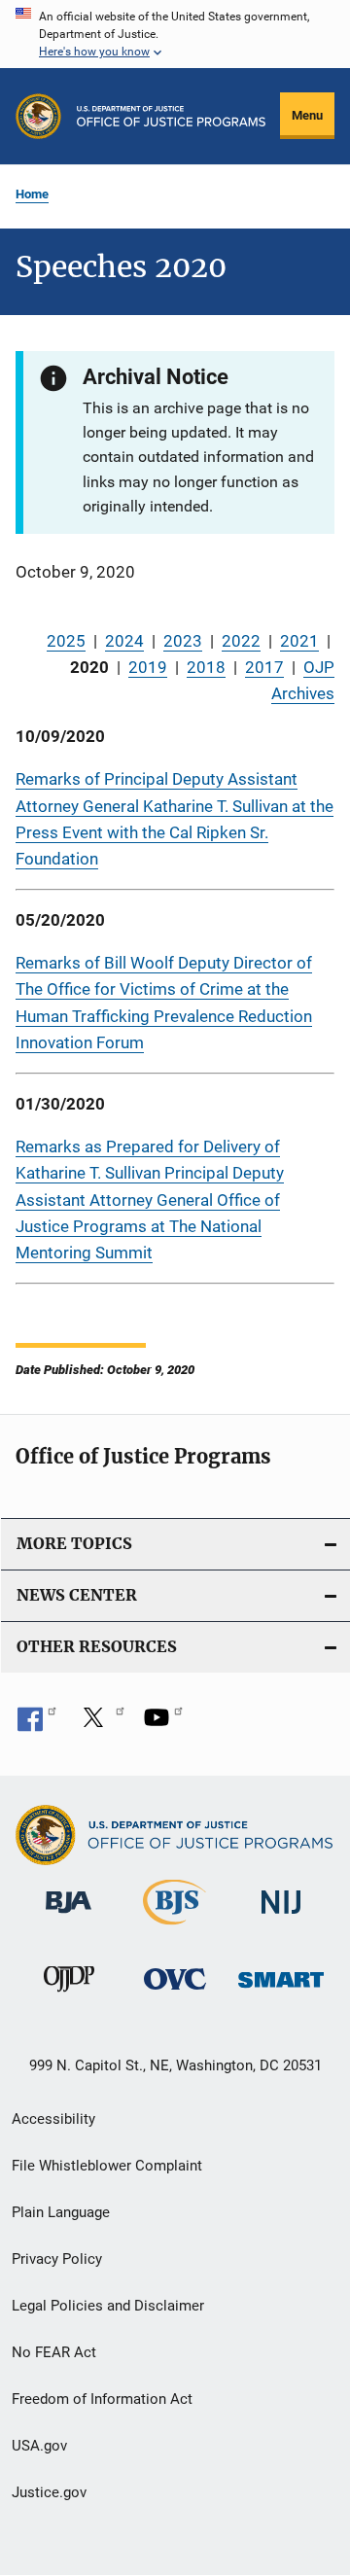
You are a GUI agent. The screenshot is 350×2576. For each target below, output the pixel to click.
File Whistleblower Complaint (107, 2166)
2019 (148, 667)
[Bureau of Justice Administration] (69, 1917)
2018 (206, 667)
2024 (124, 641)
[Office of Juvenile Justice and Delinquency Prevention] (69, 1995)
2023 (183, 641)
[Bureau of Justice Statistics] (175, 1928)
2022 (241, 641)
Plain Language (61, 2212)
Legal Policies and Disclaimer (108, 2306)
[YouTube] (163, 1724)
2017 (264, 667)
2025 (66, 641)
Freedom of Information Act (102, 2399)
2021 (299, 641)
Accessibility (53, 2119)
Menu (307, 115)
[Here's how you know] (175, 34)
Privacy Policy (57, 2259)
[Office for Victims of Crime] (175, 1993)
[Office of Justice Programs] (38, 116)
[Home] (171, 116)
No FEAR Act (54, 2352)
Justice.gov (49, 2492)
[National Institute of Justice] (281, 1917)
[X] (100, 1724)
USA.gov (39, 2446)
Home (32, 194)
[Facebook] (37, 1724)
